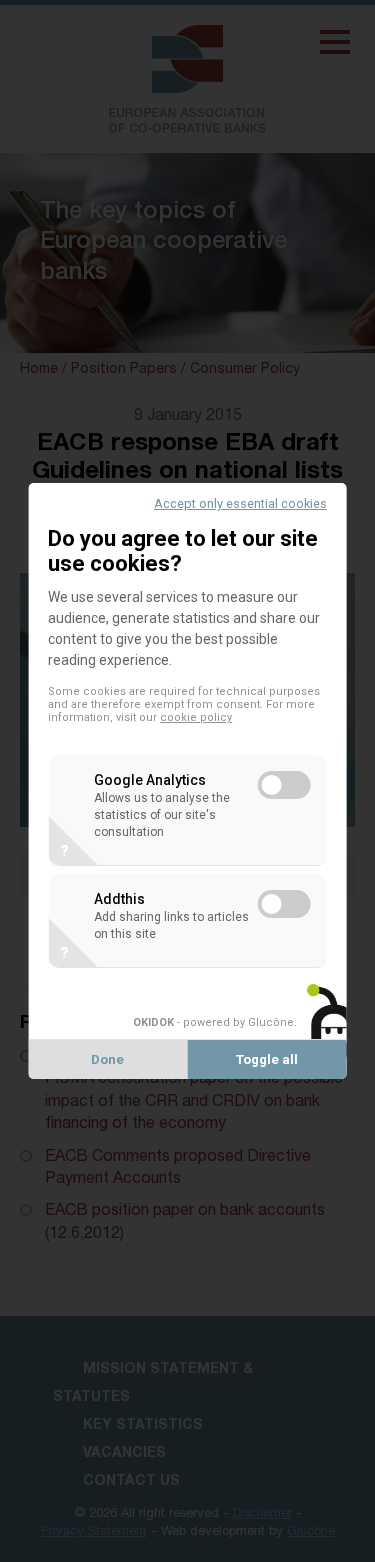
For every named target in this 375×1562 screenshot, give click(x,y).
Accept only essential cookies (240, 503)
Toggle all (267, 1059)
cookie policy (196, 717)
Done (107, 1059)
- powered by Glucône (213, 1022)
